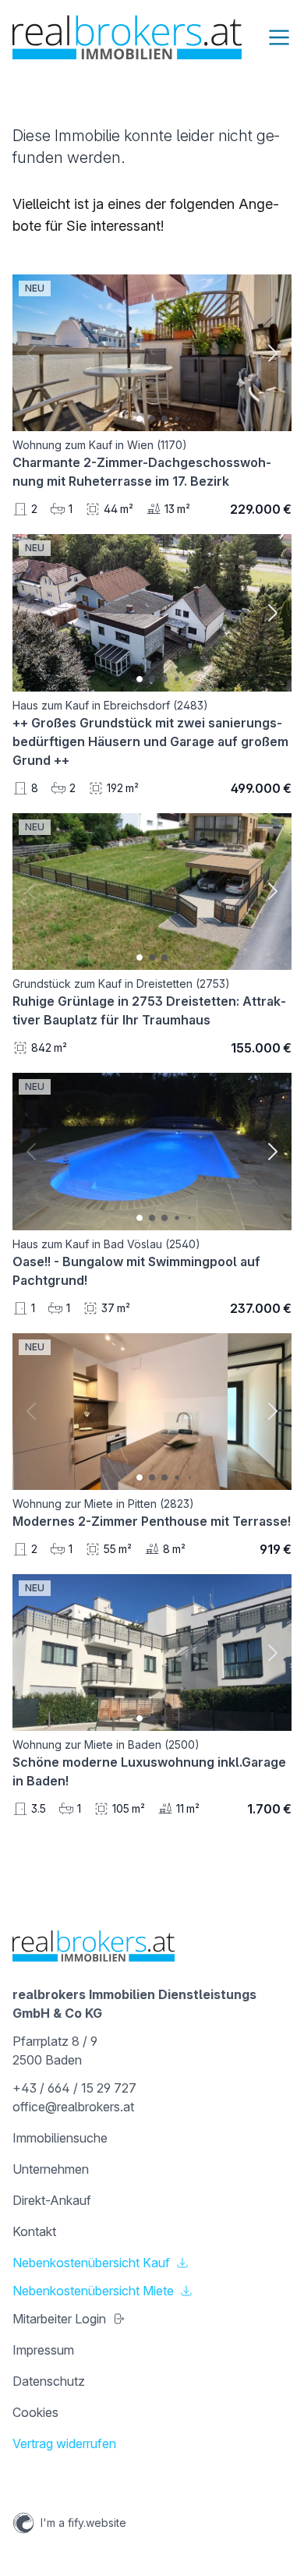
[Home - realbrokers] (127, 37)
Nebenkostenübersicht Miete (93, 2291)
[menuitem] (152, 2138)
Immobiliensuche (60, 2138)
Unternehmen (51, 2169)
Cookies (35, 2412)
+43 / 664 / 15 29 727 (74, 2088)
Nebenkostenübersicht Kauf (91, 2263)
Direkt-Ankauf (52, 2200)
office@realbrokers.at (73, 2107)
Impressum (43, 2350)
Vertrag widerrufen (64, 2443)
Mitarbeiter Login (59, 2319)
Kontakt (34, 2231)
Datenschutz (49, 2381)
